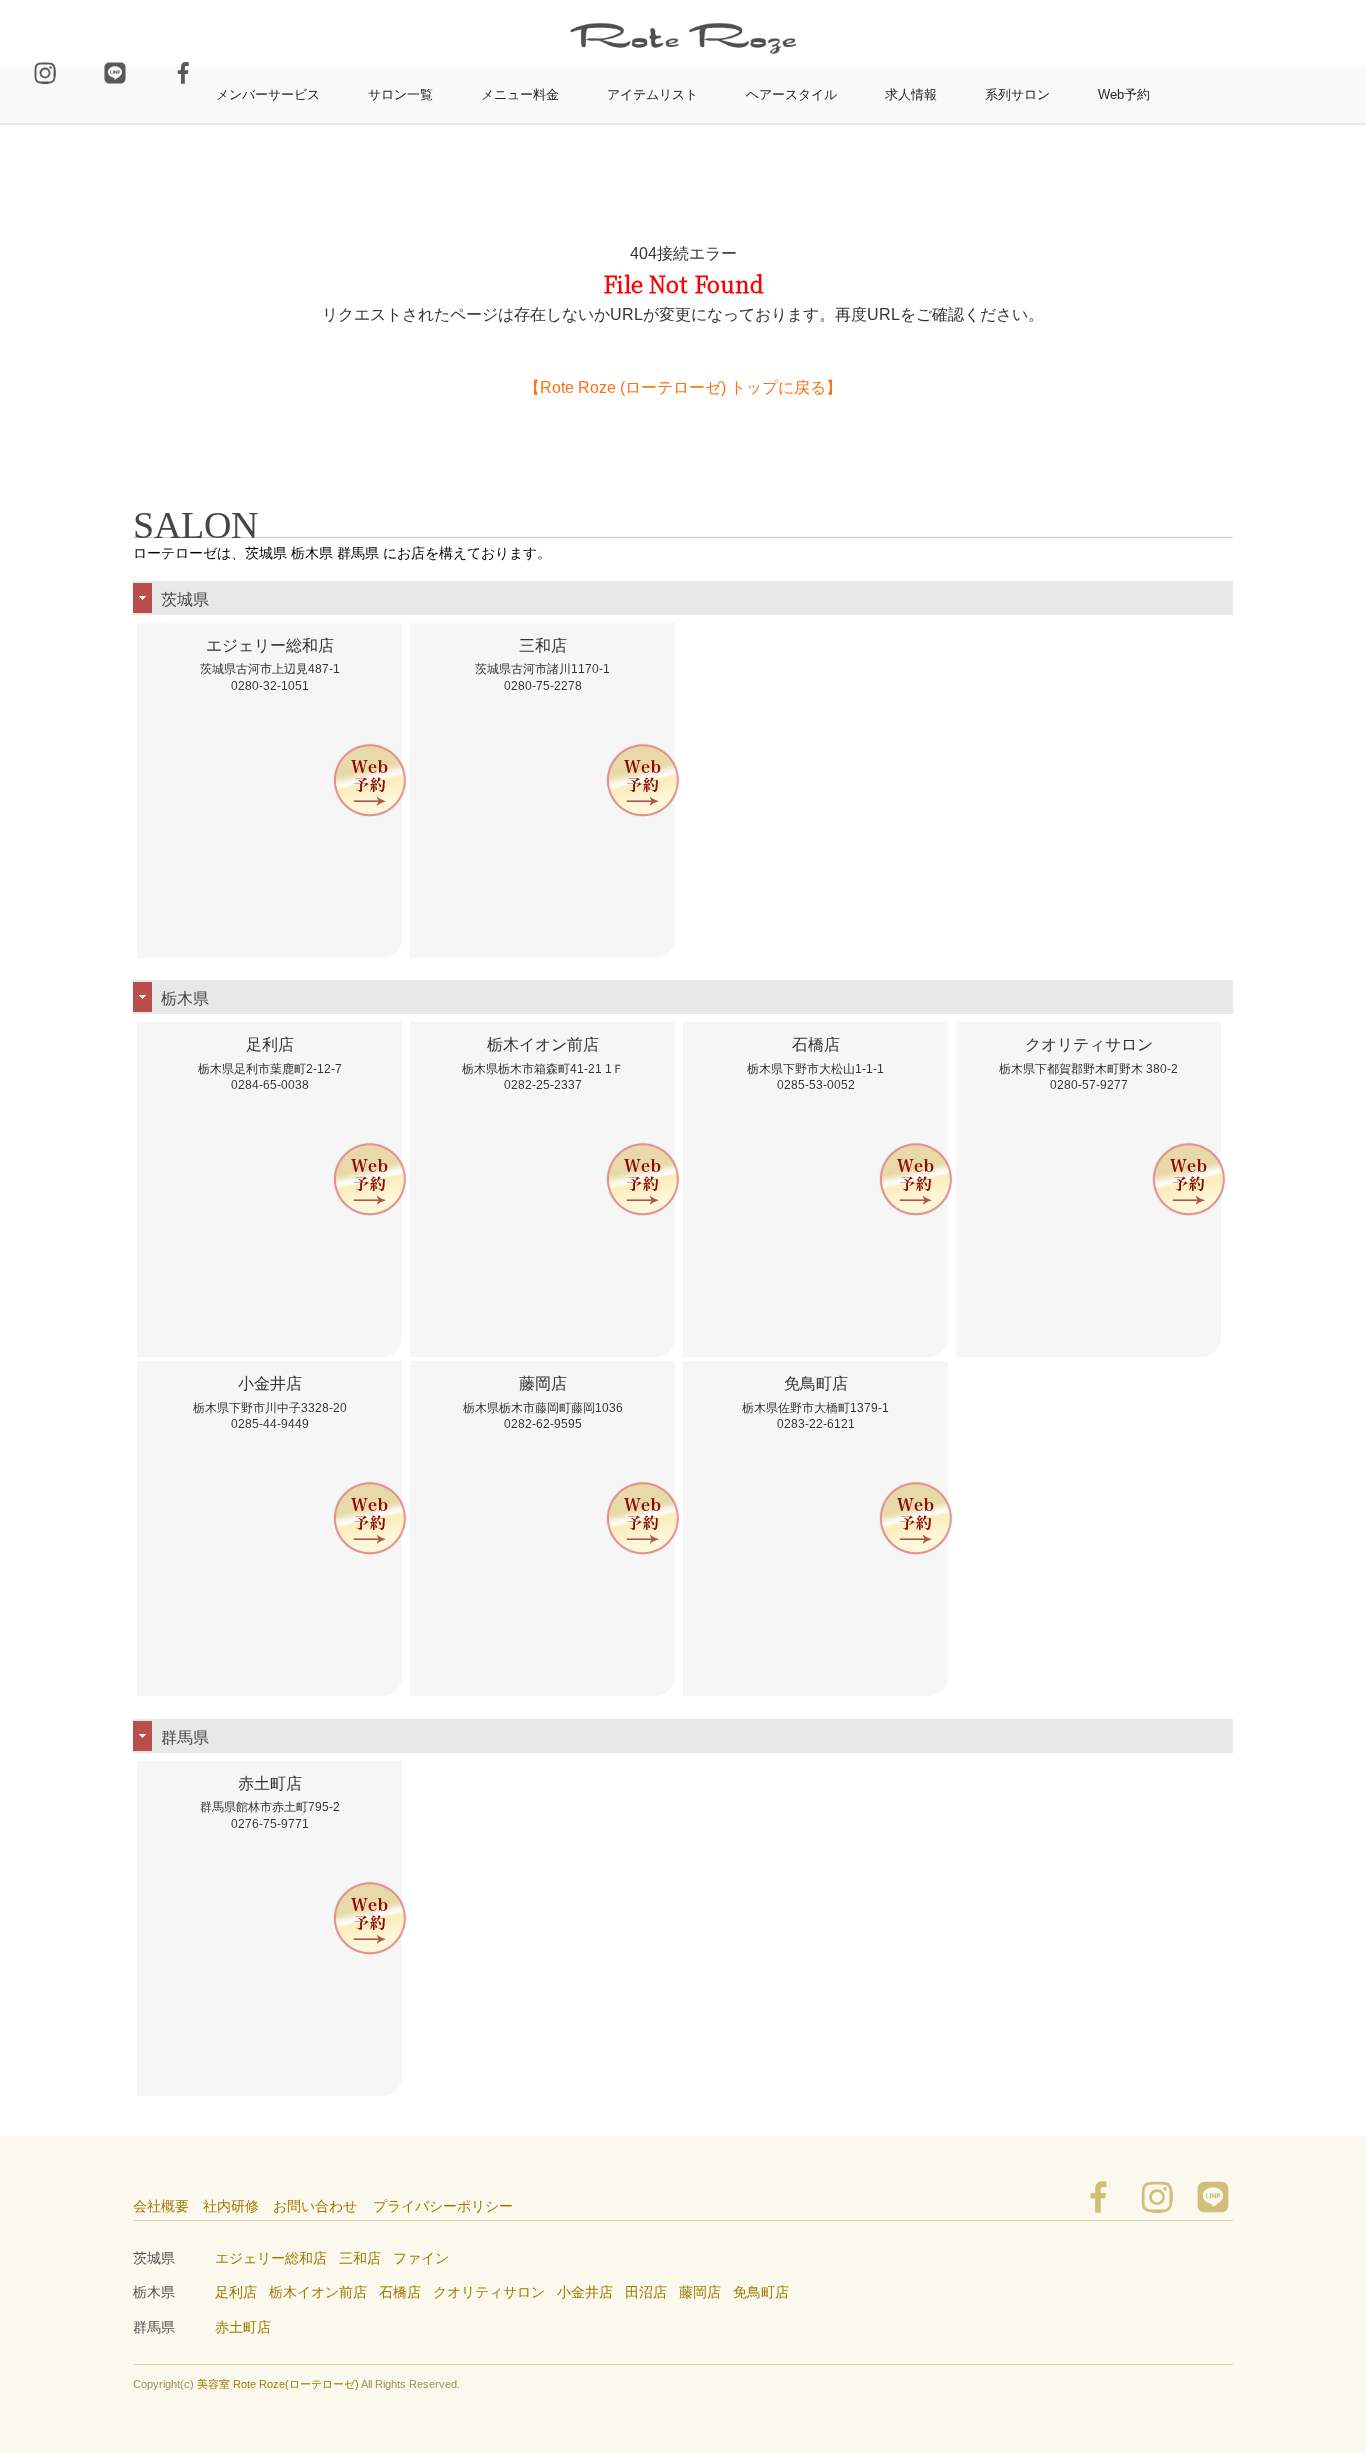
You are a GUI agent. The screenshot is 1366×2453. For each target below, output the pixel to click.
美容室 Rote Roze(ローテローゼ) (278, 2384)
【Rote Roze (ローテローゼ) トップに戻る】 (683, 387)
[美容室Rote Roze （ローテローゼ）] (683, 9)
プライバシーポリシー (443, 2206)
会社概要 (161, 2206)
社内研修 (231, 2206)
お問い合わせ (315, 2206)
